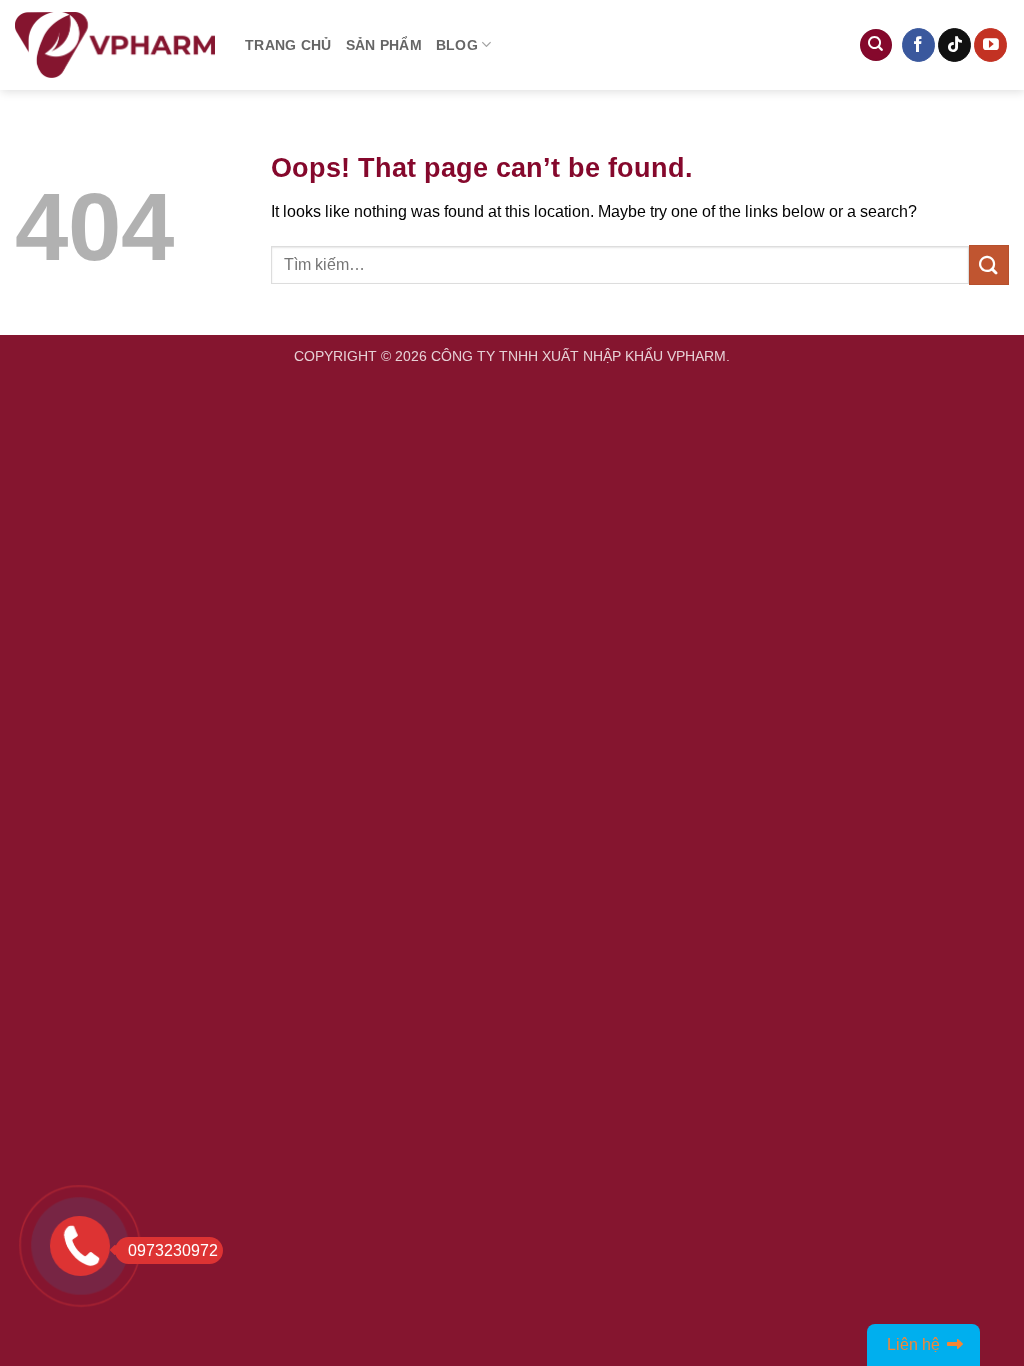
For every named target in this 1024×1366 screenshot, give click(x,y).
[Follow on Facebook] (918, 45)
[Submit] (989, 264)
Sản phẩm (384, 45)
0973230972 (173, 1250)
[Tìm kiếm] (876, 45)
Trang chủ (288, 45)
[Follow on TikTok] (954, 45)
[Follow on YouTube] (990, 45)
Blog (457, 45)
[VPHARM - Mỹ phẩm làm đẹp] (115, 45)
